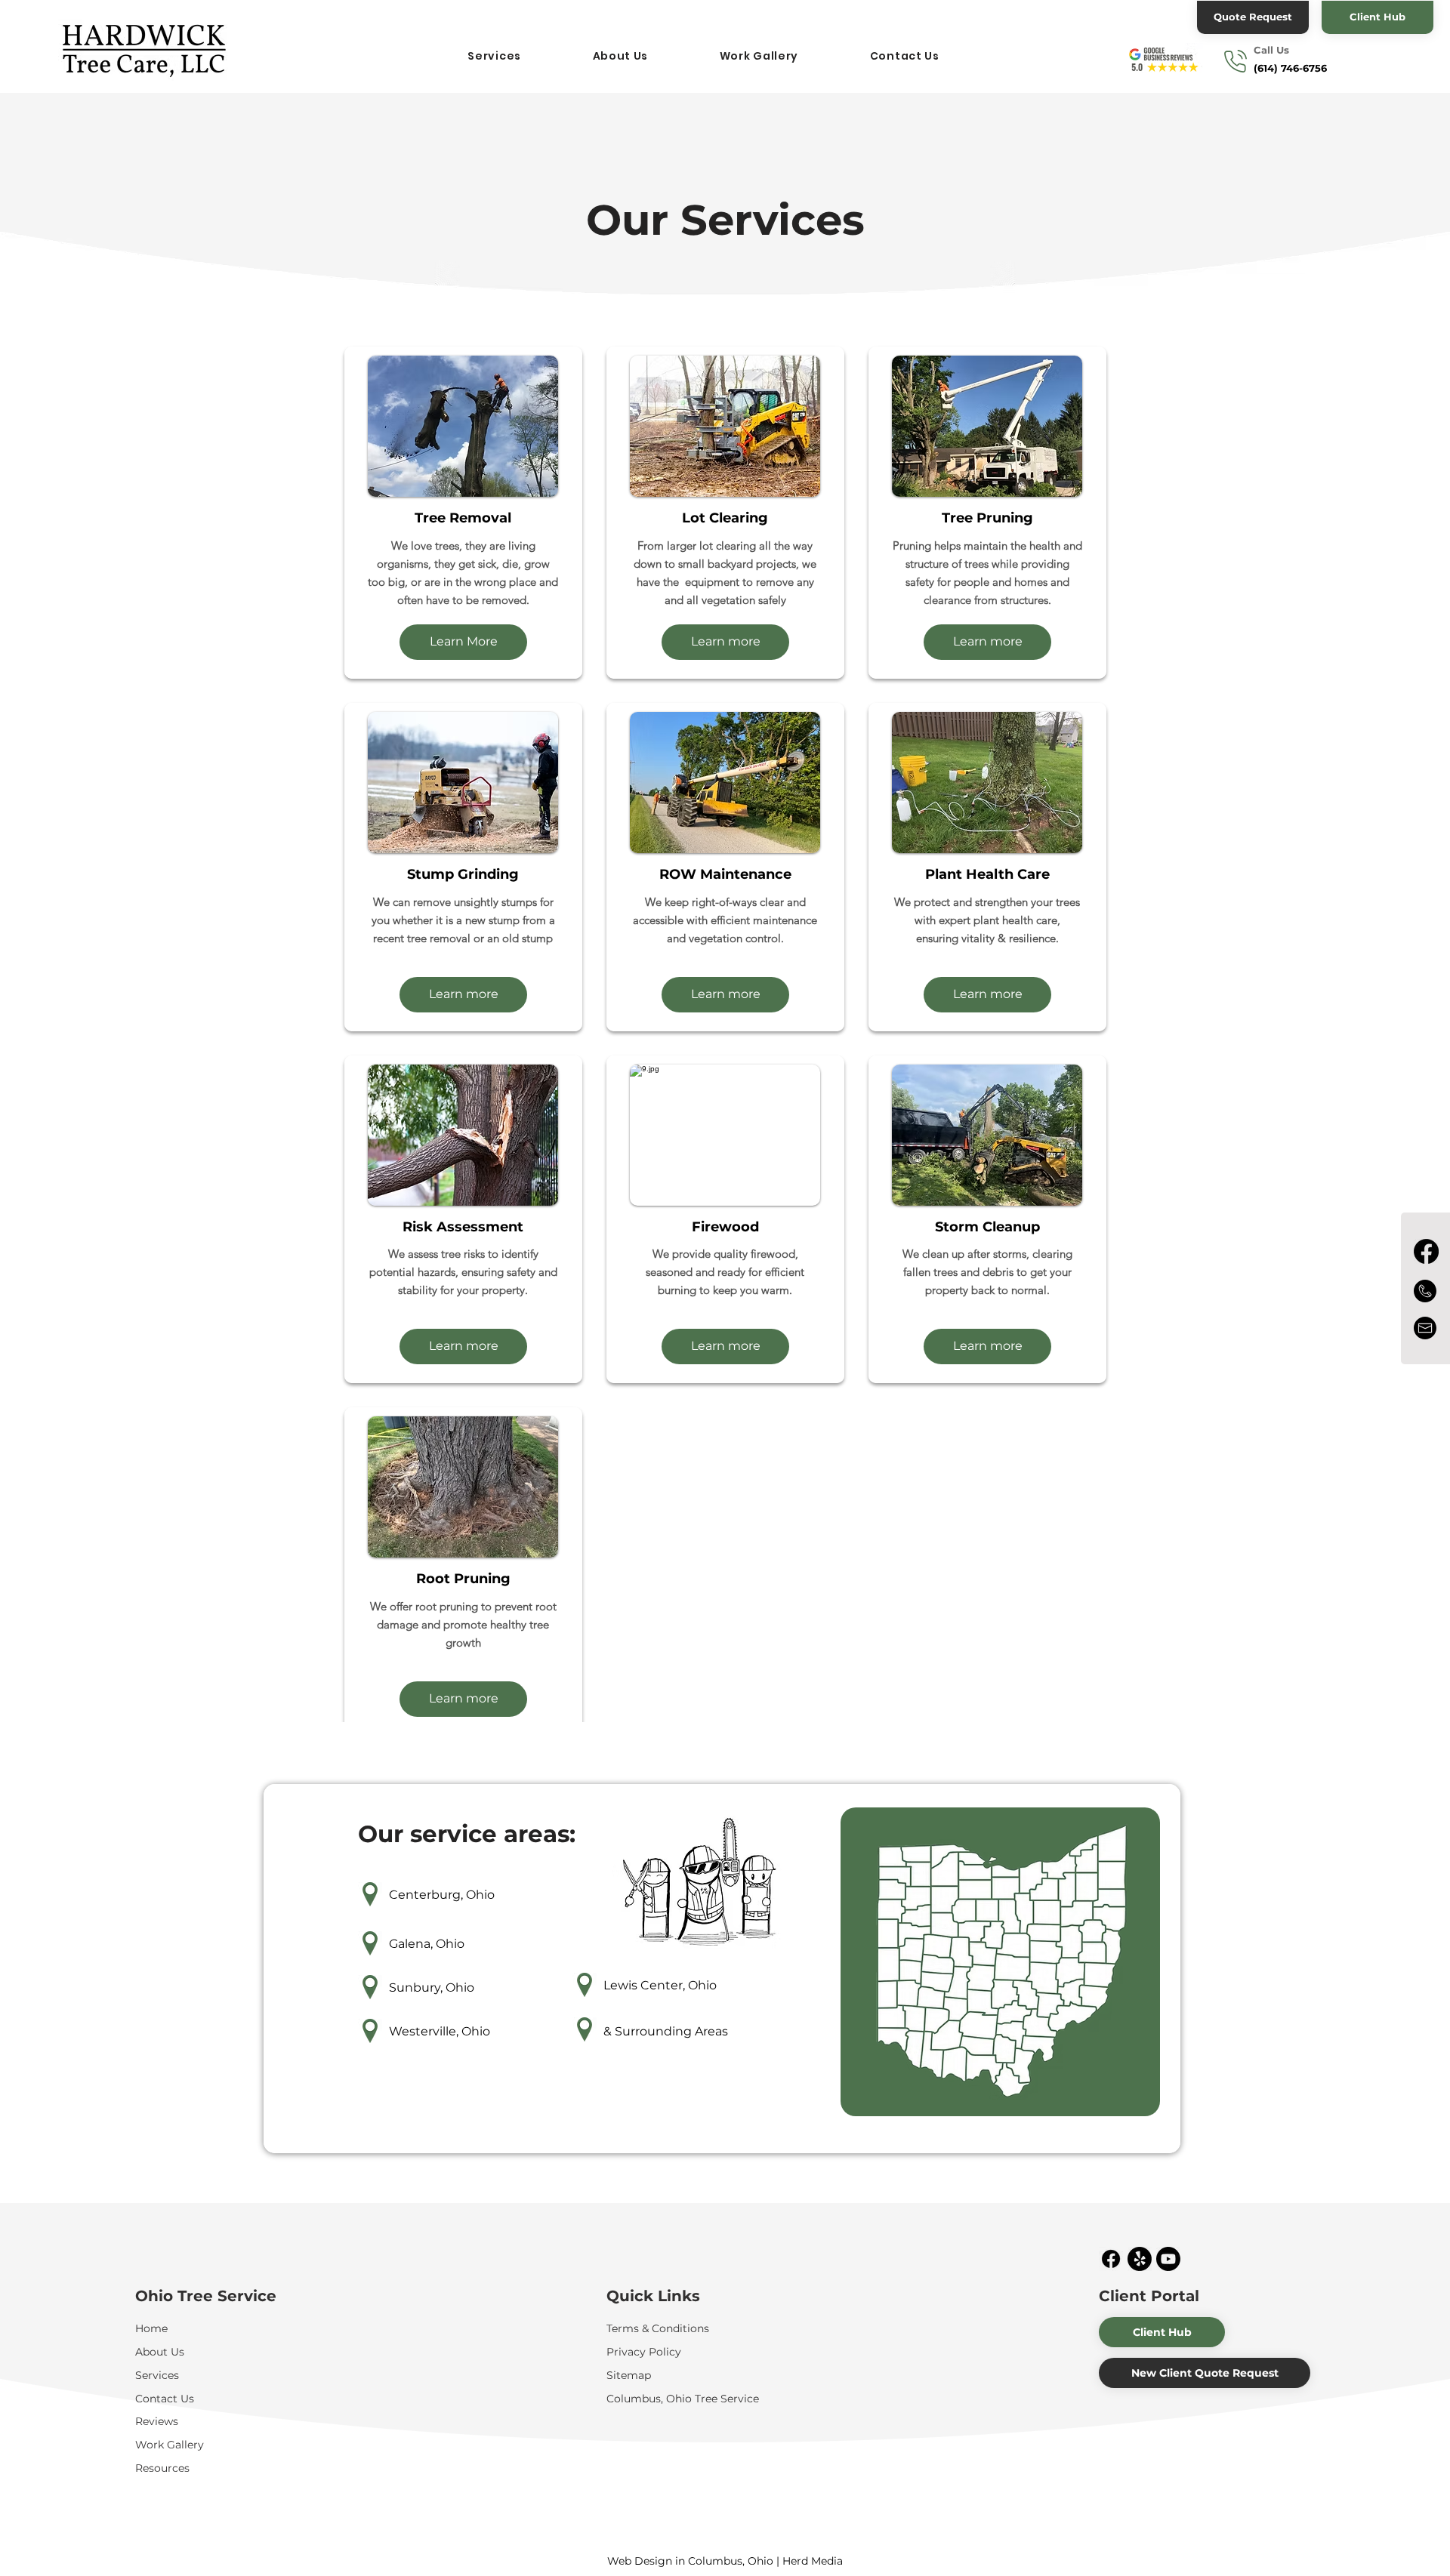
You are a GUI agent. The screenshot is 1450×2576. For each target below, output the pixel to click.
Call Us (1271, 50)
